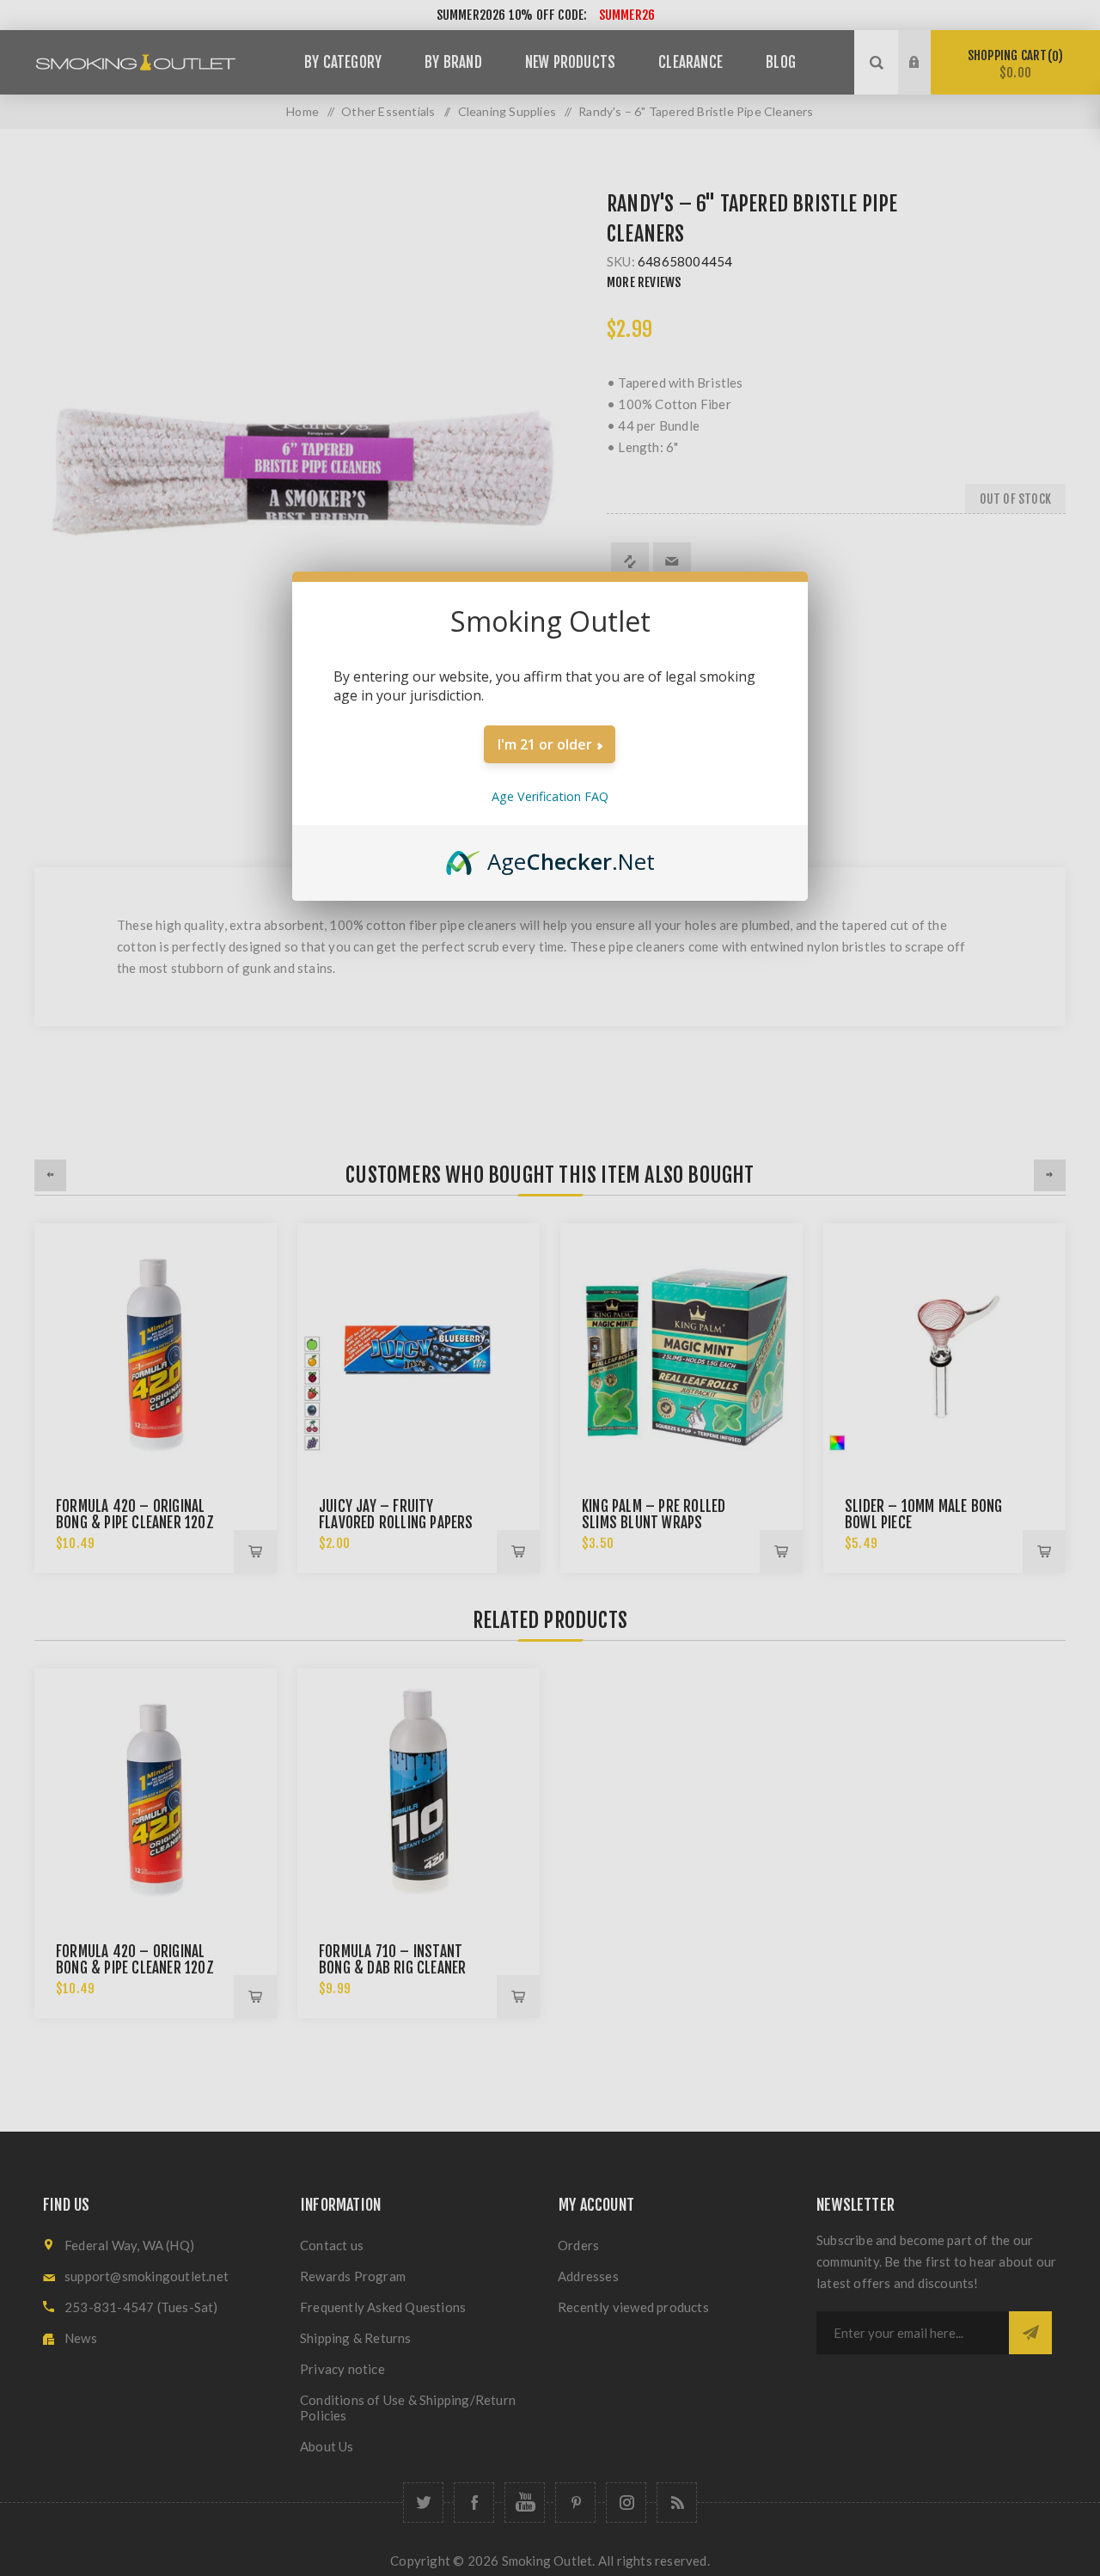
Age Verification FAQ (550, 796)
